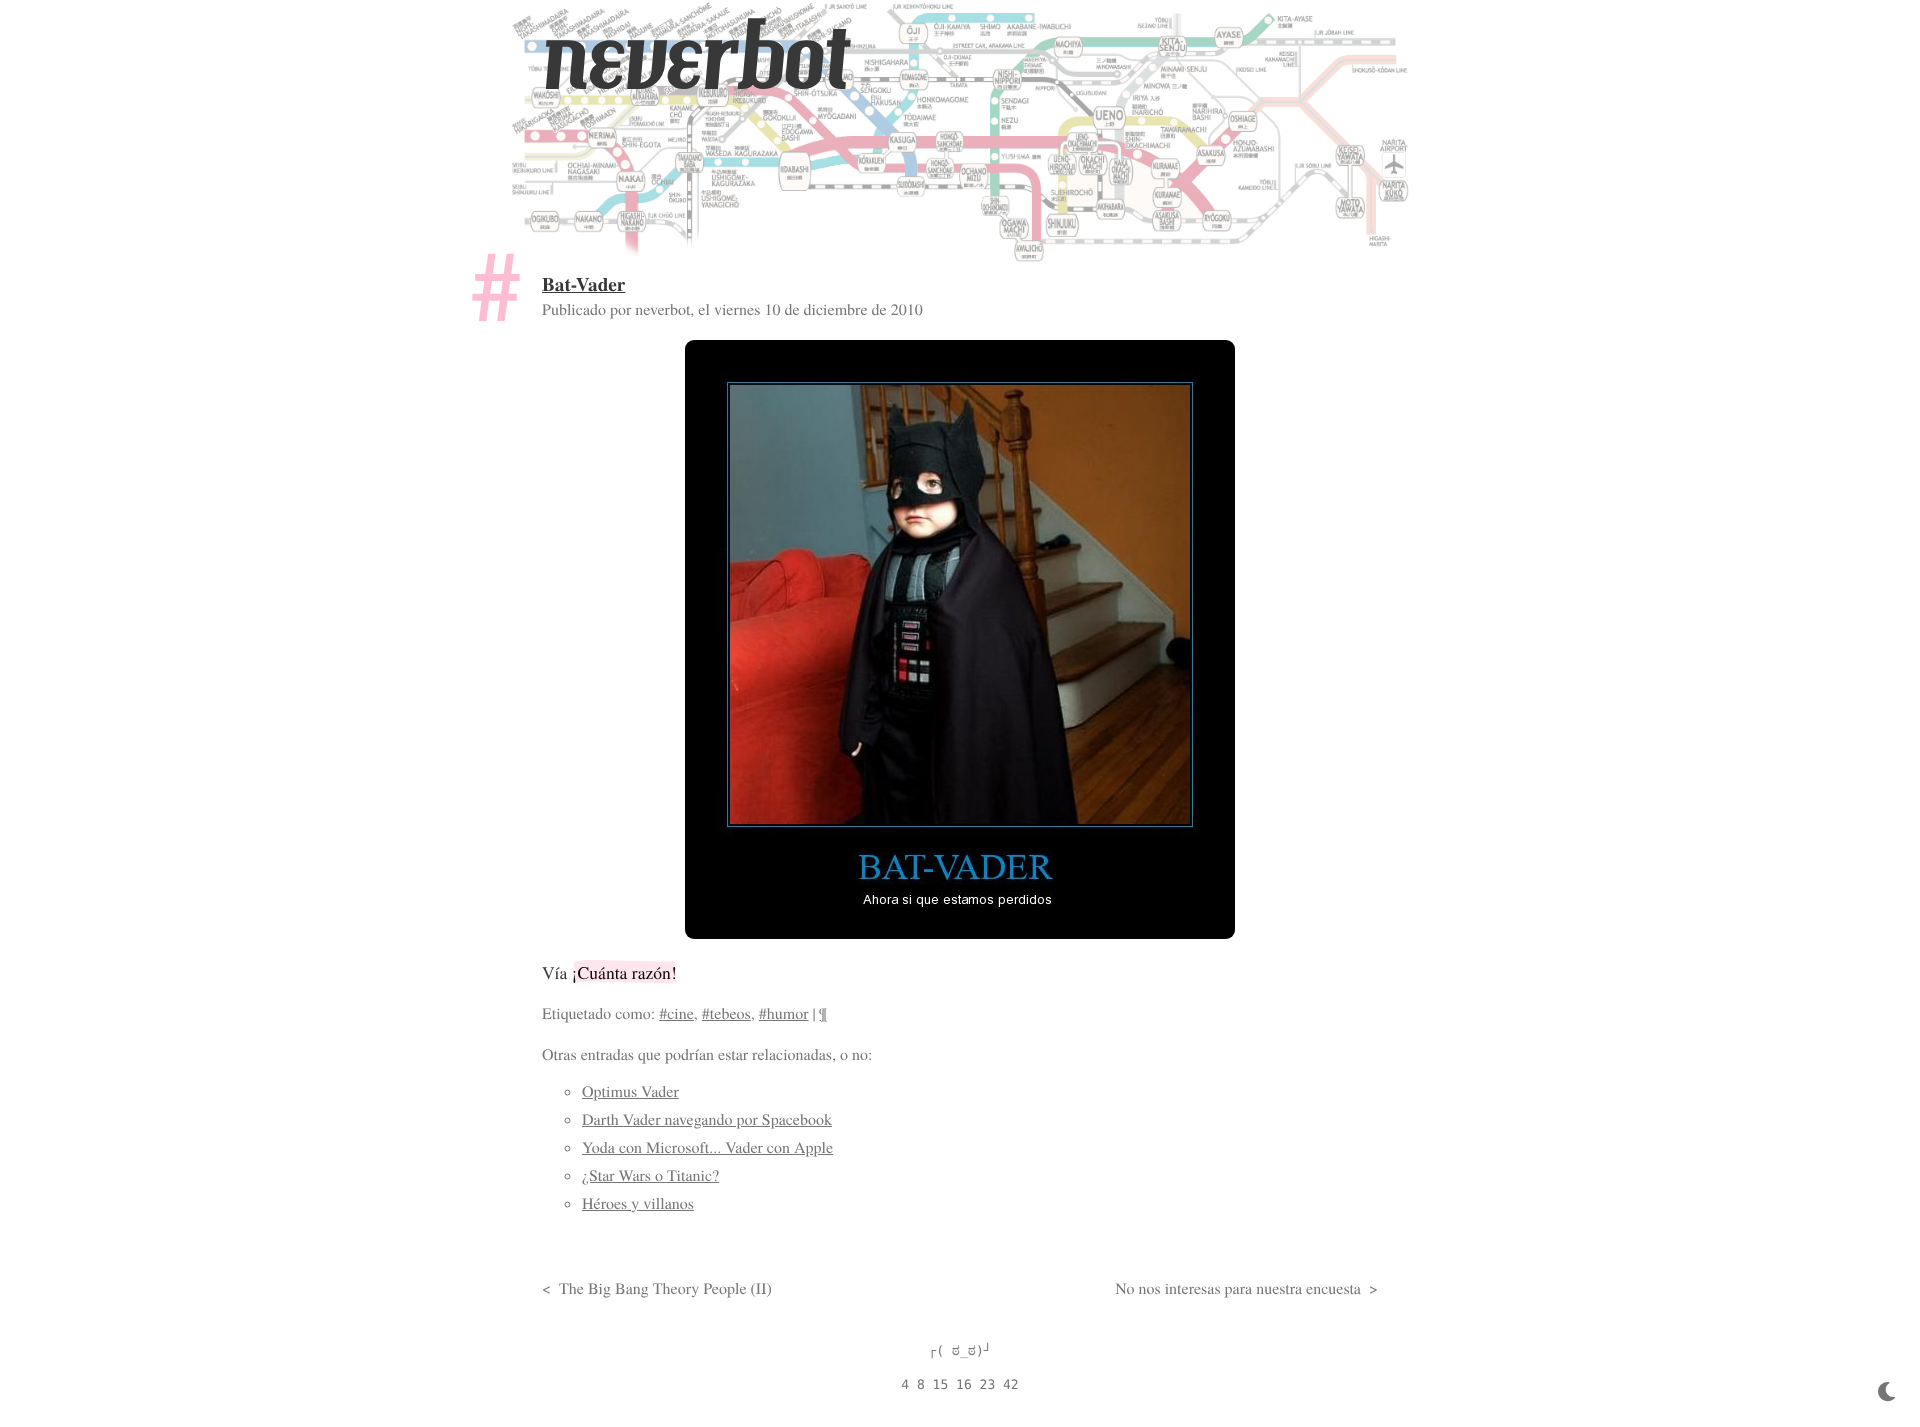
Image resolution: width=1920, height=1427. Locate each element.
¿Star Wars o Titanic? (650, 1175)
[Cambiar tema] (1886, 1392)
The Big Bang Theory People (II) (665, 1288)
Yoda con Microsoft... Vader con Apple (707, 1147)
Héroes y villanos (638, 1203)
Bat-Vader (583, 284)
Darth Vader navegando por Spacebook (707, 1119)
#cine (676, 1013)
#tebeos (726, 1013)
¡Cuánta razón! (624, 972)
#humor (784, 1013)
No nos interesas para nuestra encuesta (1238, 1288)
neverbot (695, 57)
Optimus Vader (630, 1091)
